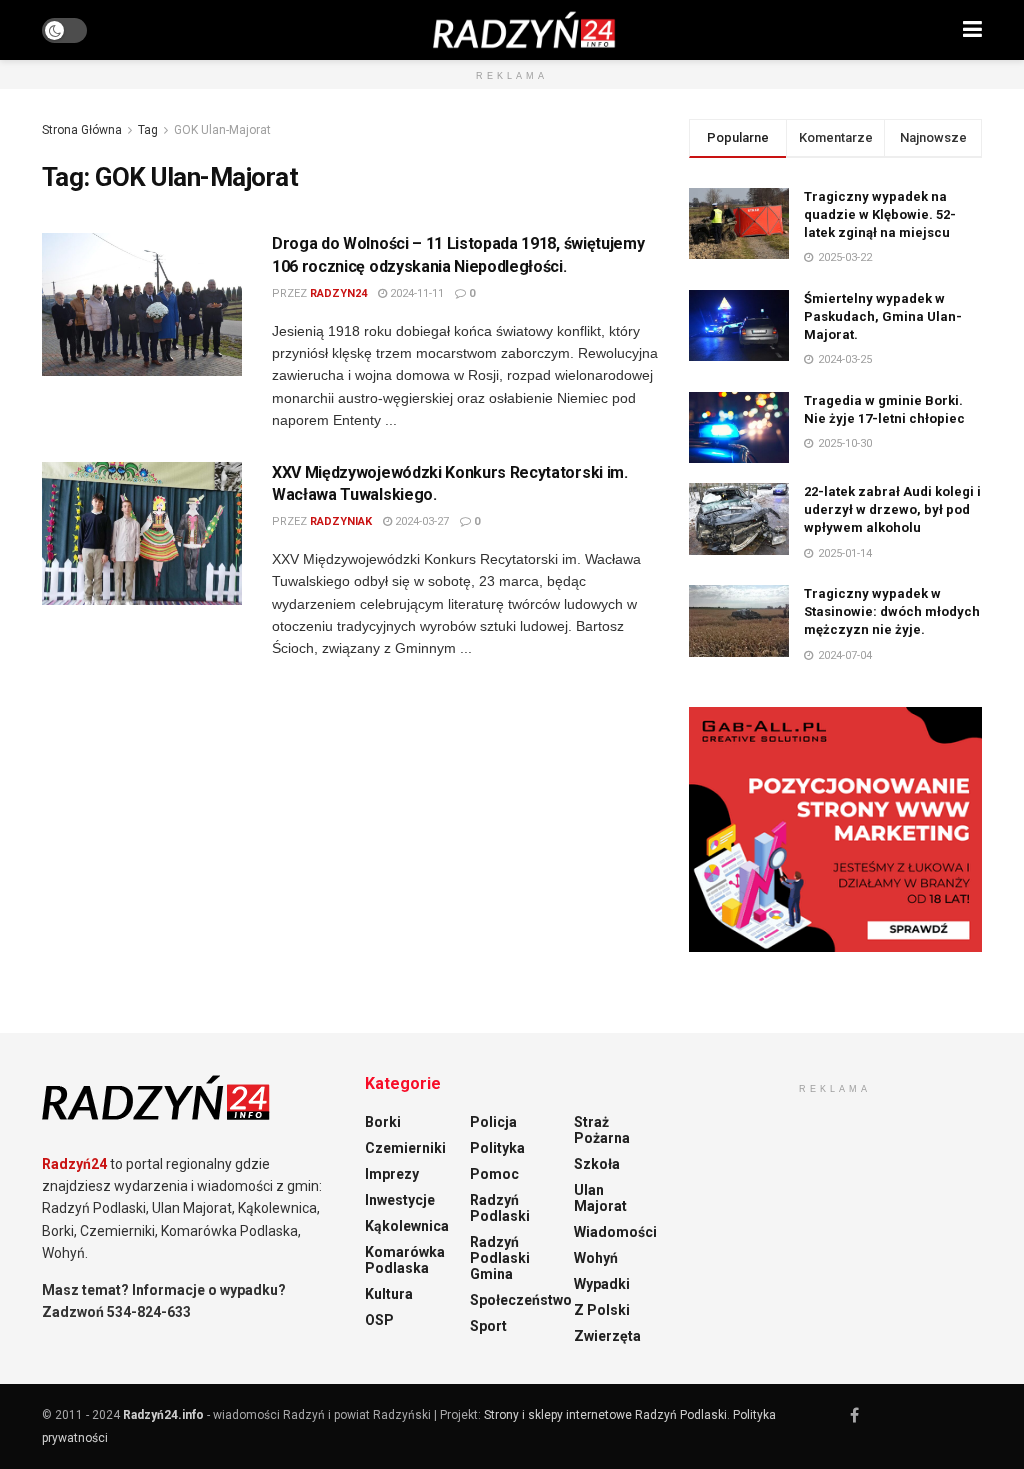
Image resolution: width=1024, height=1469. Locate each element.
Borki (383, 1122)
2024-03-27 (420, 521)
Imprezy (392, 1174)
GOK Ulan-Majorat (222, 130)
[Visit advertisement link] (835, 829)
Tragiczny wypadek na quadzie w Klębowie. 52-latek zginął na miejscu (880, 214)
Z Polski (602, 1310)
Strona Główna (82, 130)
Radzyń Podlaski (500, 1208)
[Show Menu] (972, 30)
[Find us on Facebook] (854, 1415)
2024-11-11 (415, 293)
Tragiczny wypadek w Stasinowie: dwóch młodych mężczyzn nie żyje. (892, 611)
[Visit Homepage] (525, 30)
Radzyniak (341, 521)
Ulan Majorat (600, 1198)
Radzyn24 (338, 293)
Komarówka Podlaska (405, 1260)
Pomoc (494, 1174)
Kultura (389, 1294)
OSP (379, 1320)
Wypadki (602, 1284)
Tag (148, 130)
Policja (493, 1122)
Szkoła (597, 1164)
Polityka (497, 1148)
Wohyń (596, 1258)
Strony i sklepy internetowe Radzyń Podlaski (605, 1415)
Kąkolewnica (407, 1226)
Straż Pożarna (602, 1130)
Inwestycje (400, 1200)
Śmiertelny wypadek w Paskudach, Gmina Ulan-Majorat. (883, 316)
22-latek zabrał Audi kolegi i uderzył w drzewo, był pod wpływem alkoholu (892, 509)
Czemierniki (405, 1148)
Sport (488, 1326)
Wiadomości (615, 1232)
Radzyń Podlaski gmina (500, 1258)
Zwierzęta (607, 1336)
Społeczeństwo (521, 1300)
